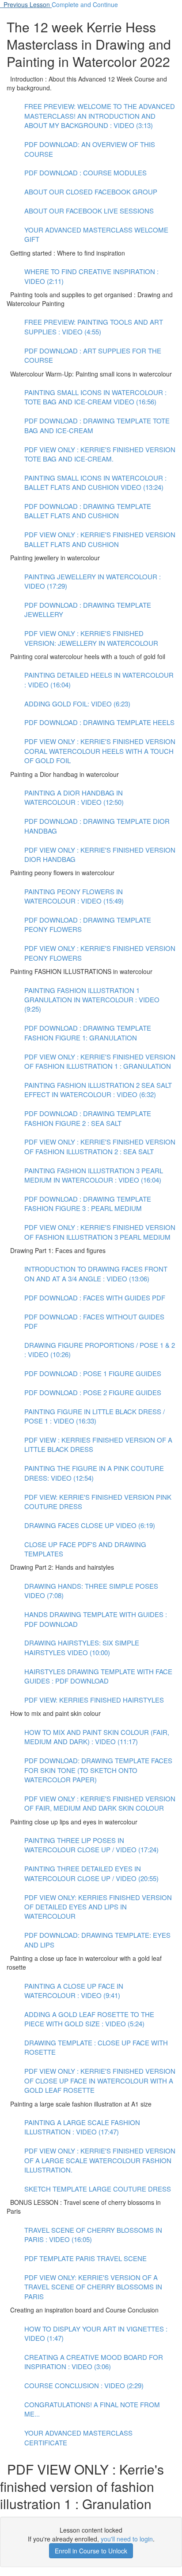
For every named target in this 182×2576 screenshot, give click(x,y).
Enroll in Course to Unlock (91, 2551)
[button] (26, 4)
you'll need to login (127, 2539)
